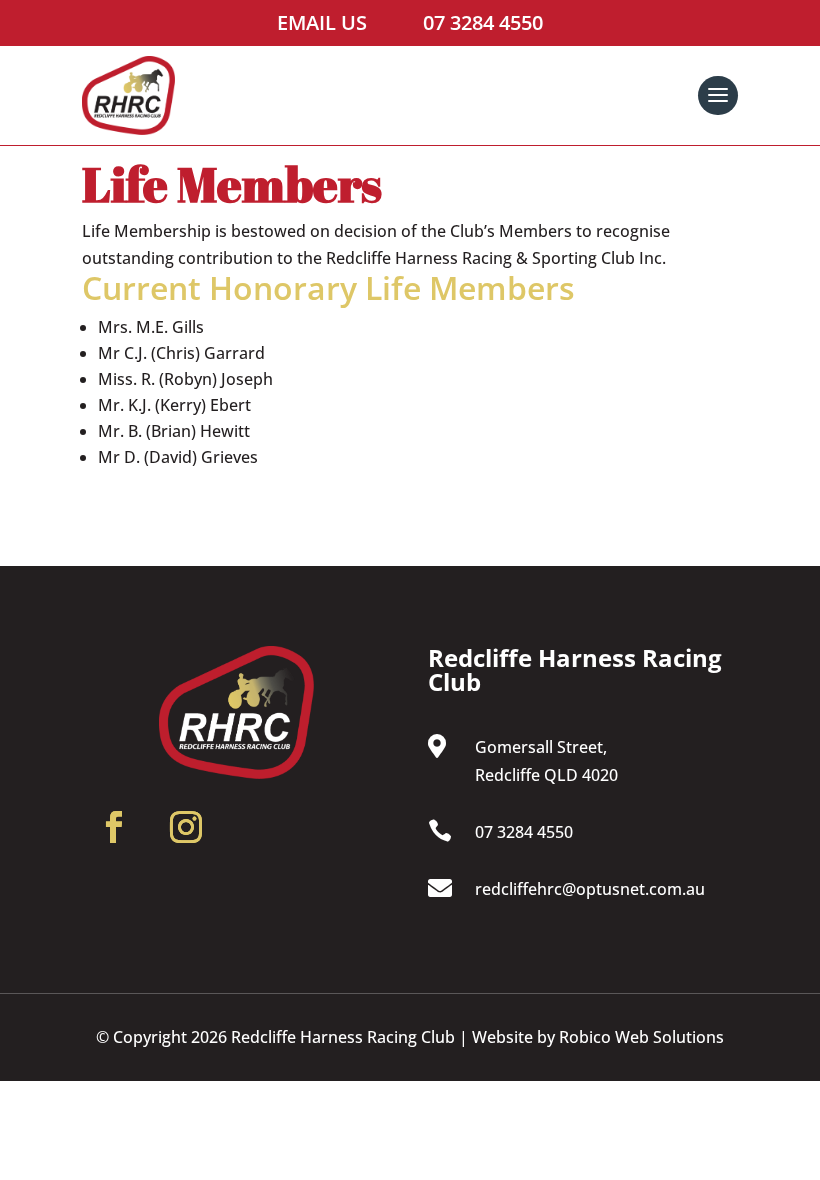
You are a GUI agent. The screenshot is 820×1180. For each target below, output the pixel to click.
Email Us (322, 22)
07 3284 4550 (483, 22)
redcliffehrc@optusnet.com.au (590, 889)
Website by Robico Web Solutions (598, 1037)
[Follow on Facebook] (114, 843)
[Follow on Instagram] (186, 843)
